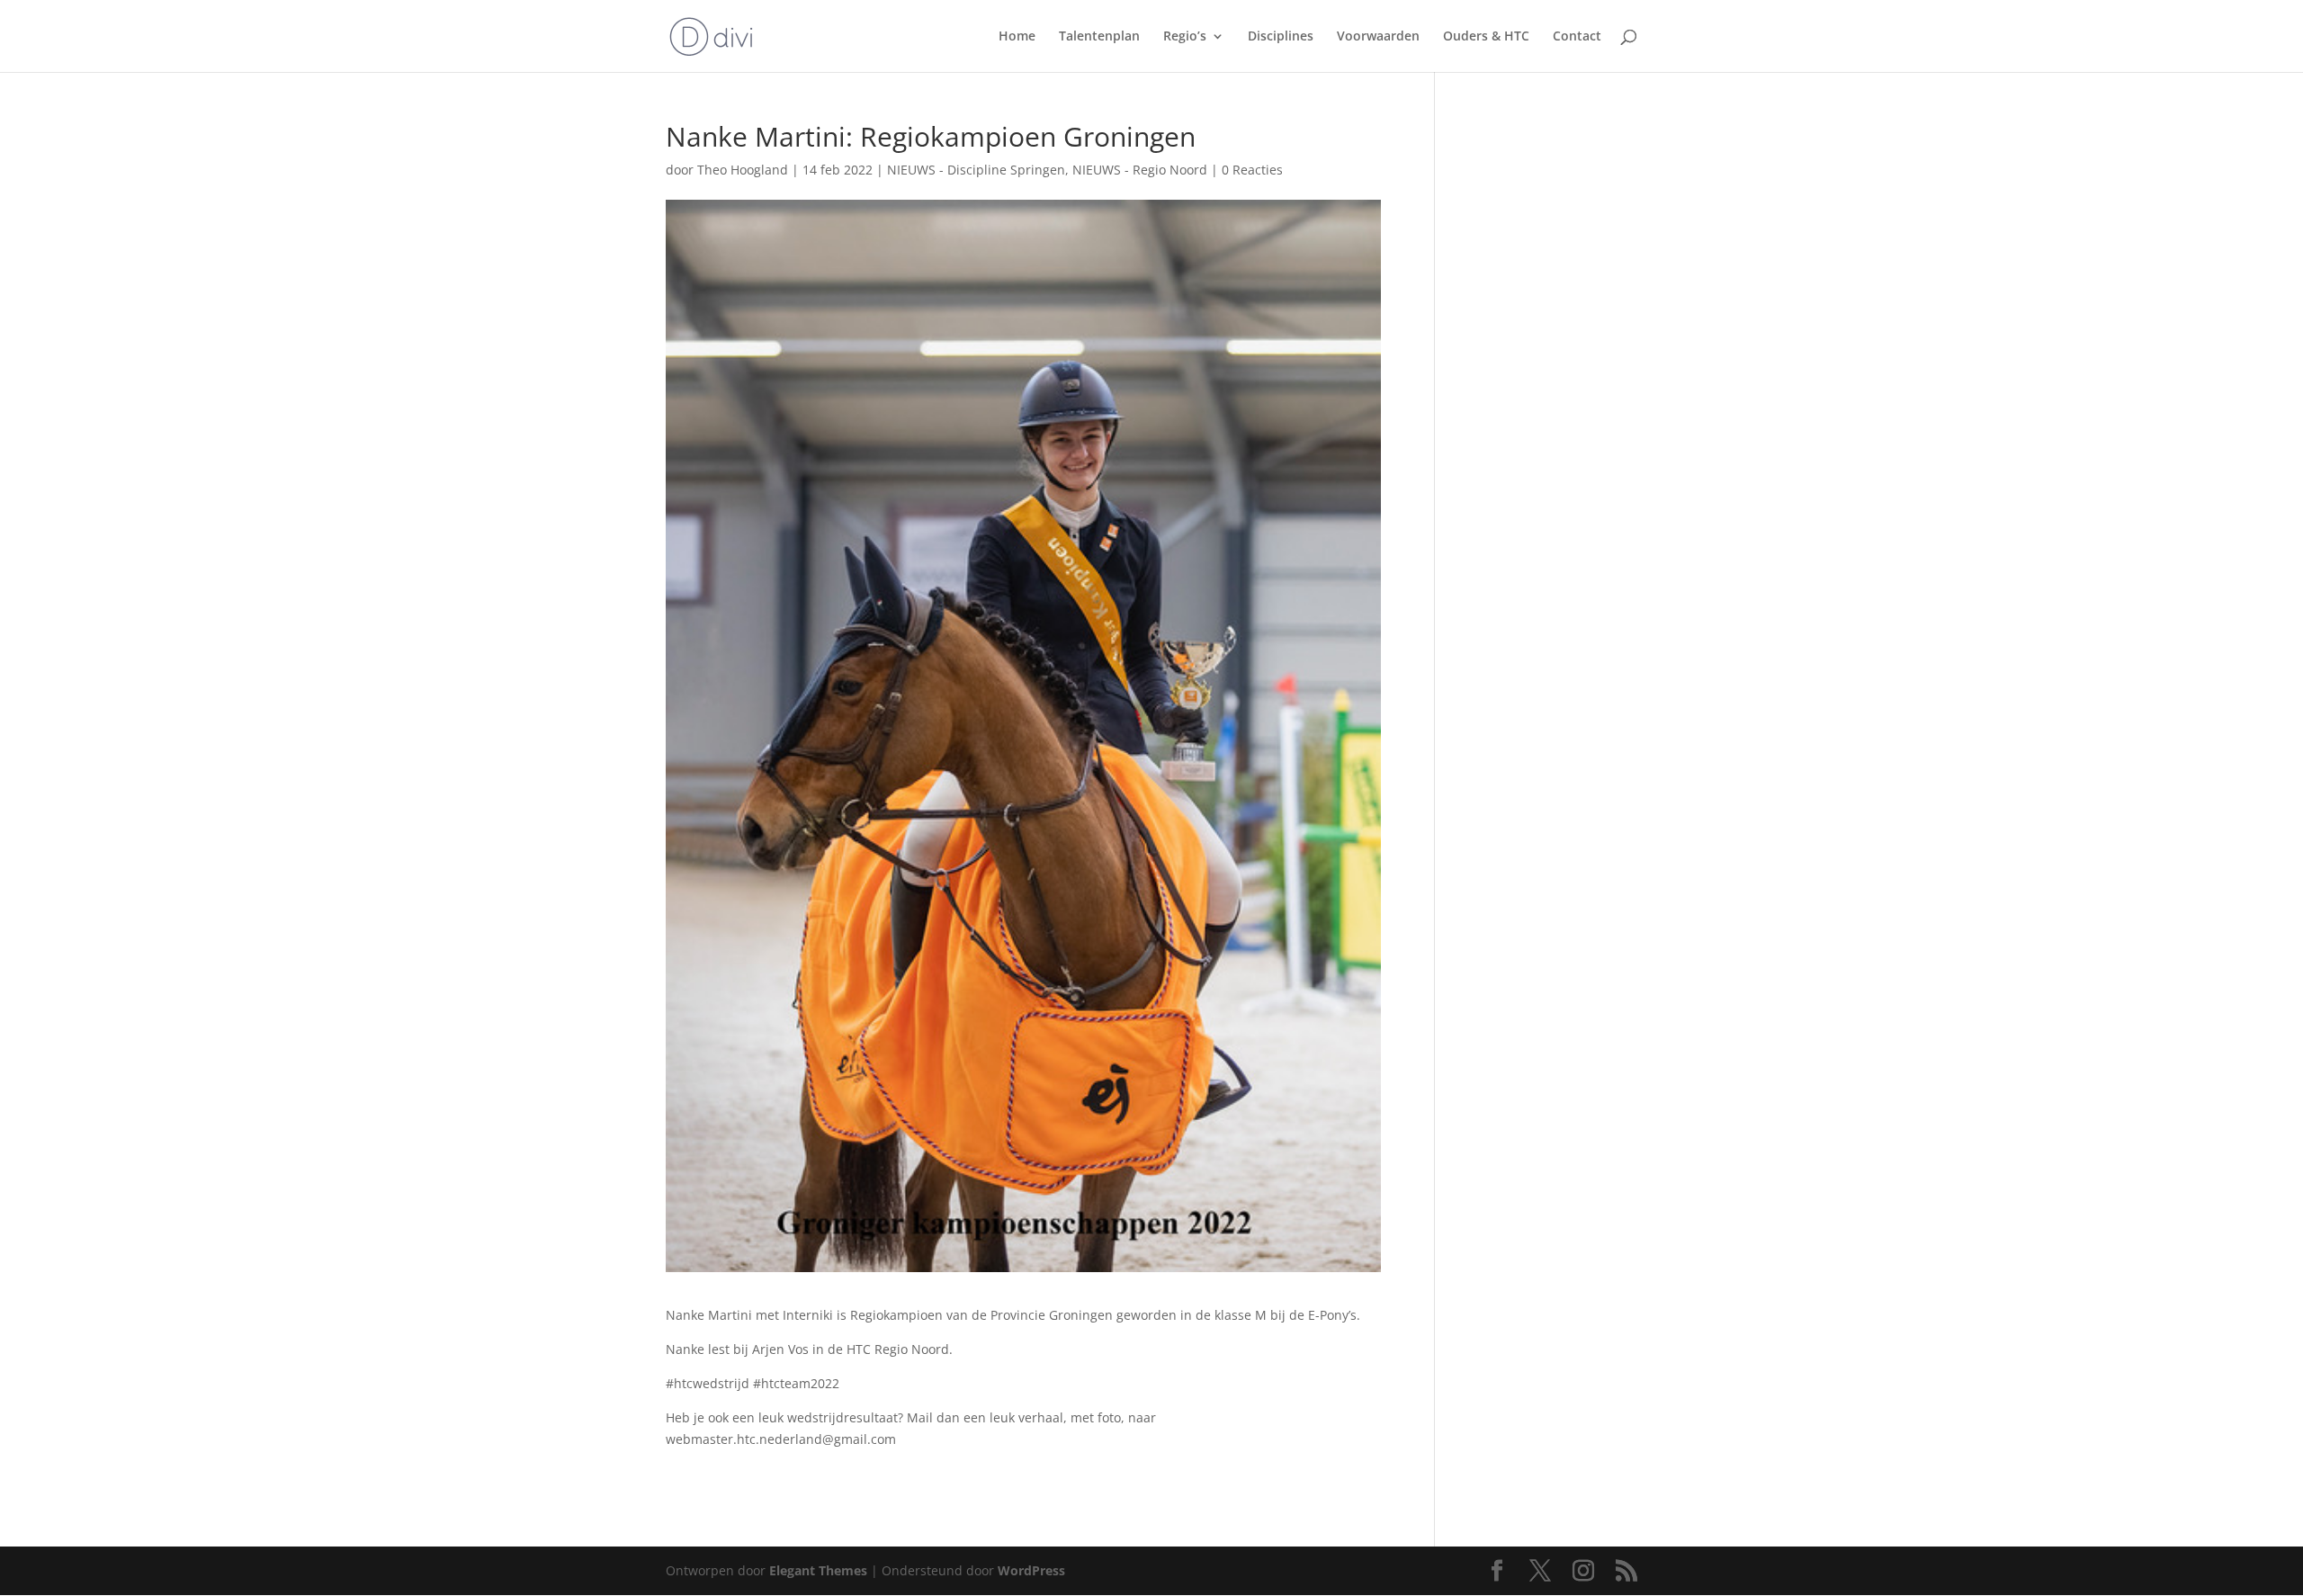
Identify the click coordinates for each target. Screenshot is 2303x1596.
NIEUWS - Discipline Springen (976, 170)
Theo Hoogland (743, 170)
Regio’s (1185, 37)
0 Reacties (1252, 170)
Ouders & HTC (1486, 37)
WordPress (1031, 1570)
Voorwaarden (1378, 37)
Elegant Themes (818, 1570)
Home (1017, 37)
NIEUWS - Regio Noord (1140, 170)
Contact (1577, 37)
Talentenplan (1099, 37)
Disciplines (1281, 37)
